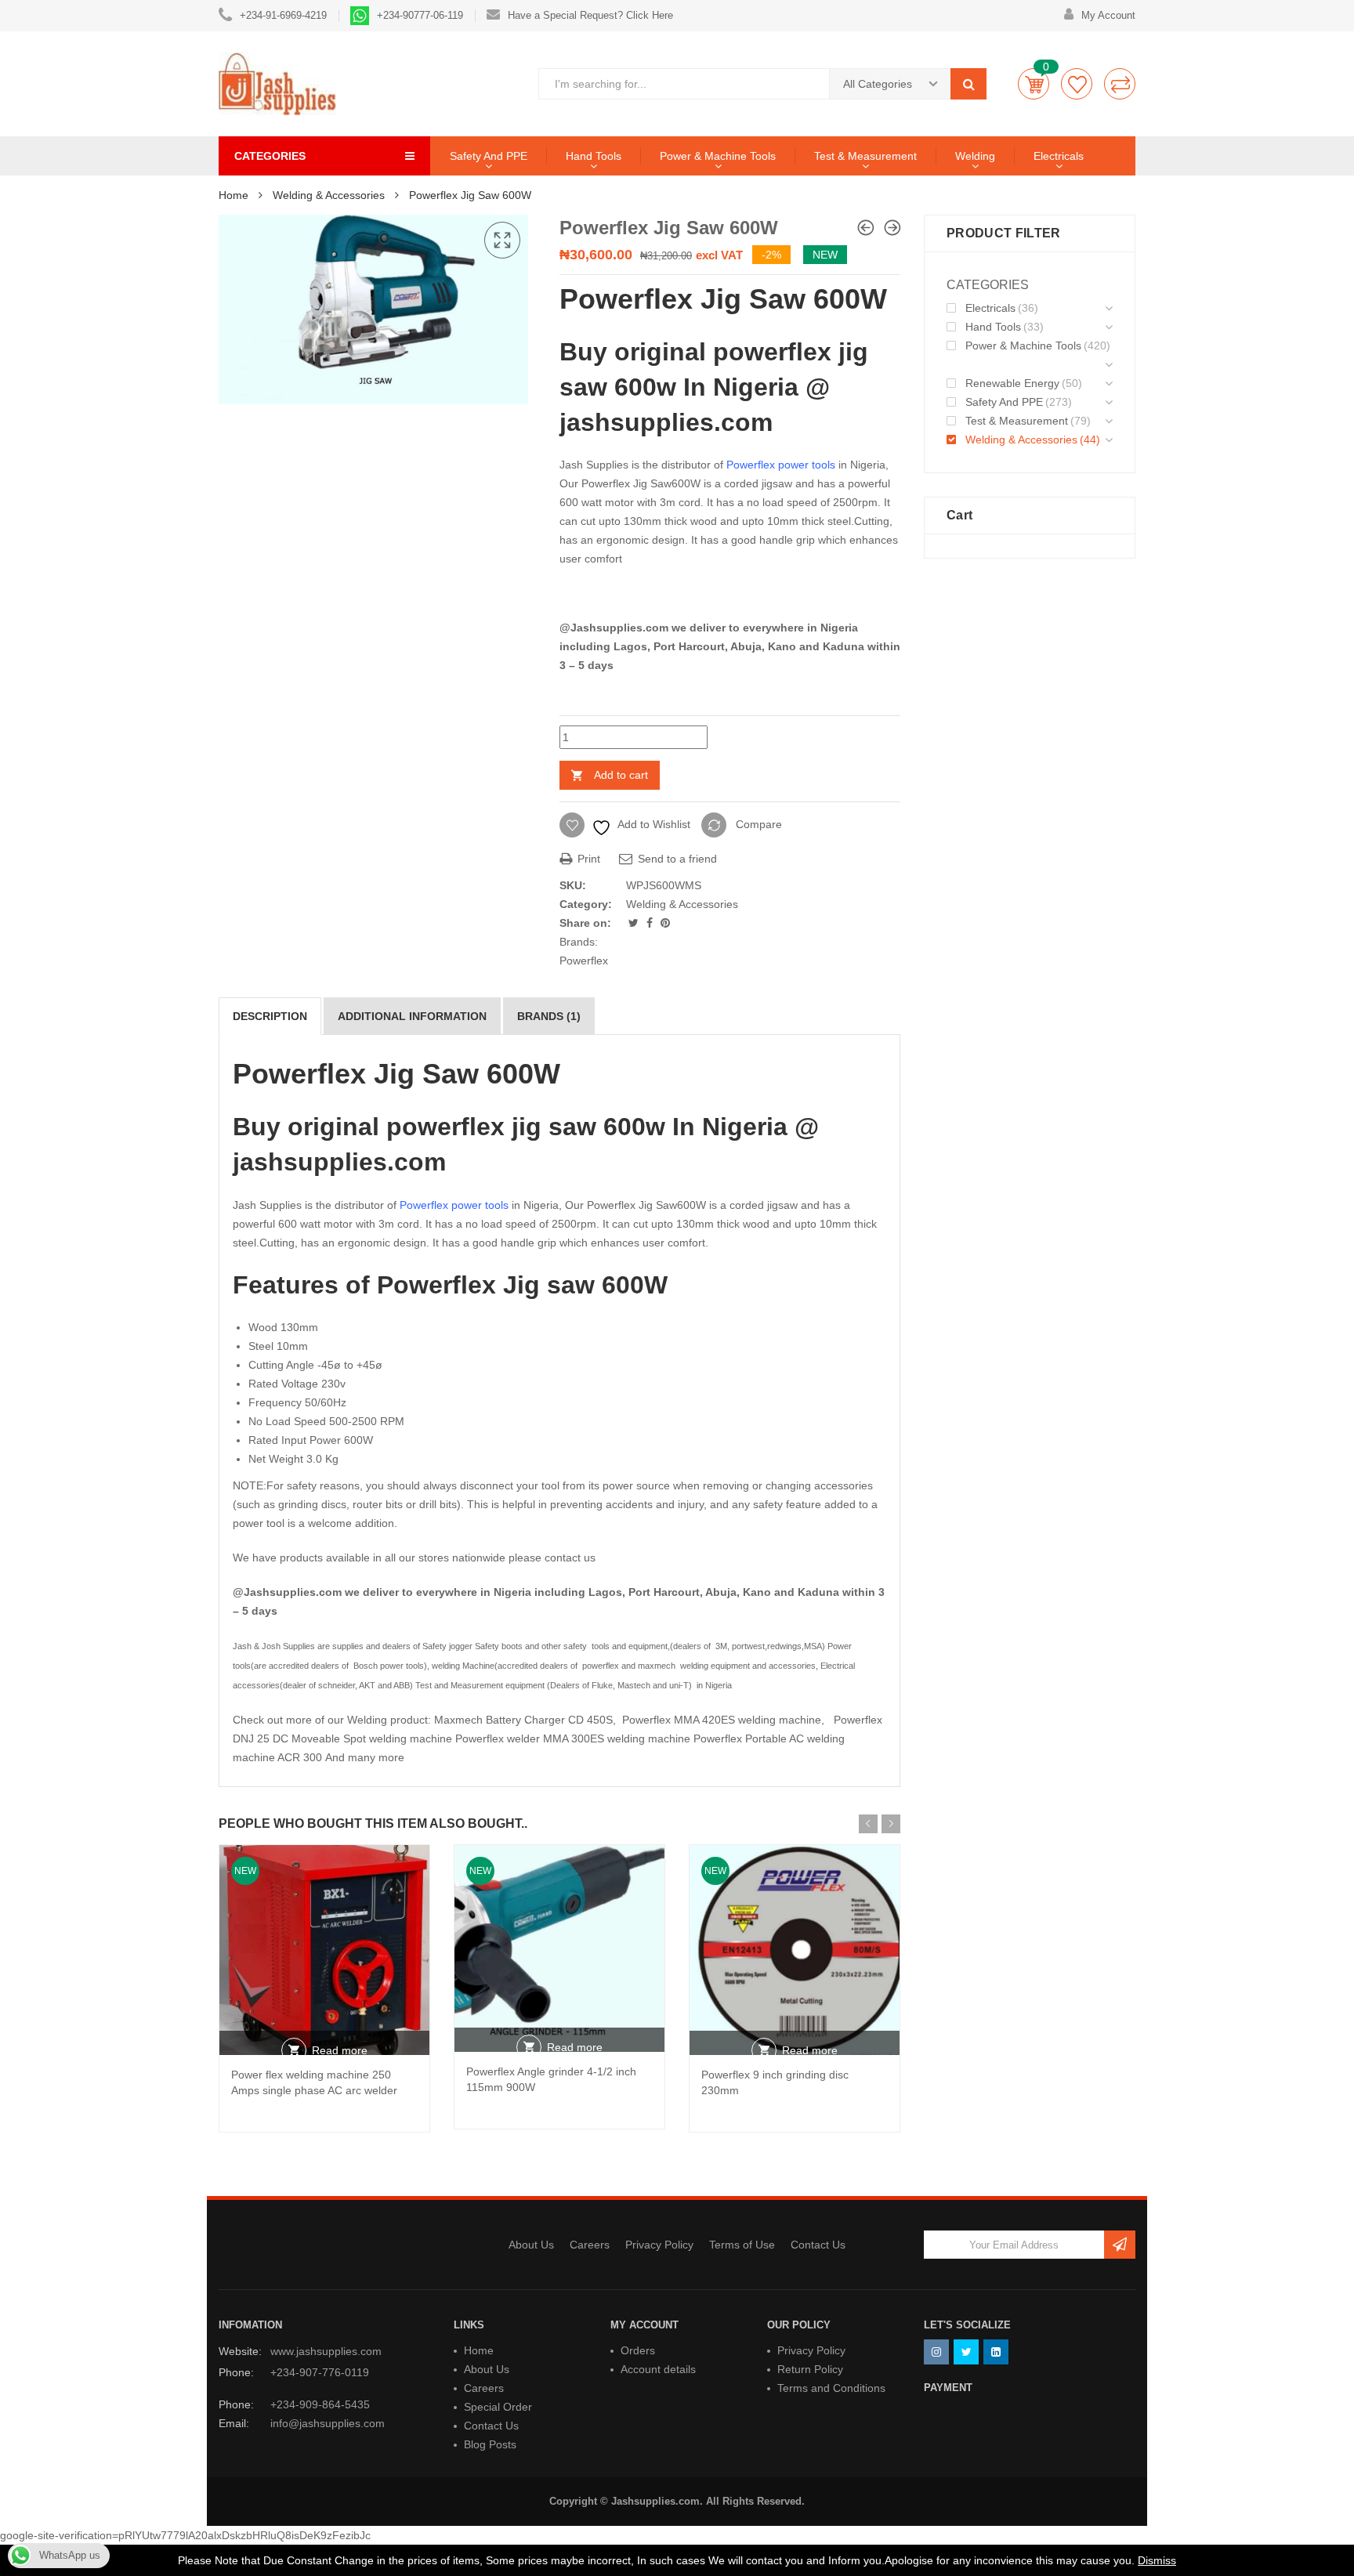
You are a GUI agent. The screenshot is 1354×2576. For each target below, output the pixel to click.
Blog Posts (490, 2444)
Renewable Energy (1012, 383)
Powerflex (584, 961)
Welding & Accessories (329, 195)
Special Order (498, 2407)
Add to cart (621, 775)
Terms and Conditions (831, 2388)
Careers (590, 2245)
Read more (340, 2050)
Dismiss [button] (1157, 2560)
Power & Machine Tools (718, 156)
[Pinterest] (665, 923)
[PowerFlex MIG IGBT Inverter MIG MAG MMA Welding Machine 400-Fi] (892, 228)
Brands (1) (549, 1016)
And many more (365, 1757)
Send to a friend (676, 859)
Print (587, 859)
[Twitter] (635, 923)
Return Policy (810, 2369)
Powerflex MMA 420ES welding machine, (725, 1720)
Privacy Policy (659, 2245)
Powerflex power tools (781, 465)
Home (234, 195)
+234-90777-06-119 (420, 15)
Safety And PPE (489, 156)
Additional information (412, 1016)
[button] (502, 241)
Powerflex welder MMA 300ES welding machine (573, 1738)
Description (270, 1016)
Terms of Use (742, 2245)
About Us (531, 2245)
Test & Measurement (865, 156)
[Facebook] (651, 923)
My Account (1108, 15)
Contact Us (818, 2245)
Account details (658, 2369)
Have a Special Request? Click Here (590, 15)
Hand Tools (594, 156)
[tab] (270, 1016)
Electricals (1059, 156)
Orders (638, 2350)
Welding (975, 156)
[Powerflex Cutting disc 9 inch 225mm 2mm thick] (866, 228)
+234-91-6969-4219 (283, 15)
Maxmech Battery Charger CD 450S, (528, 1720)
